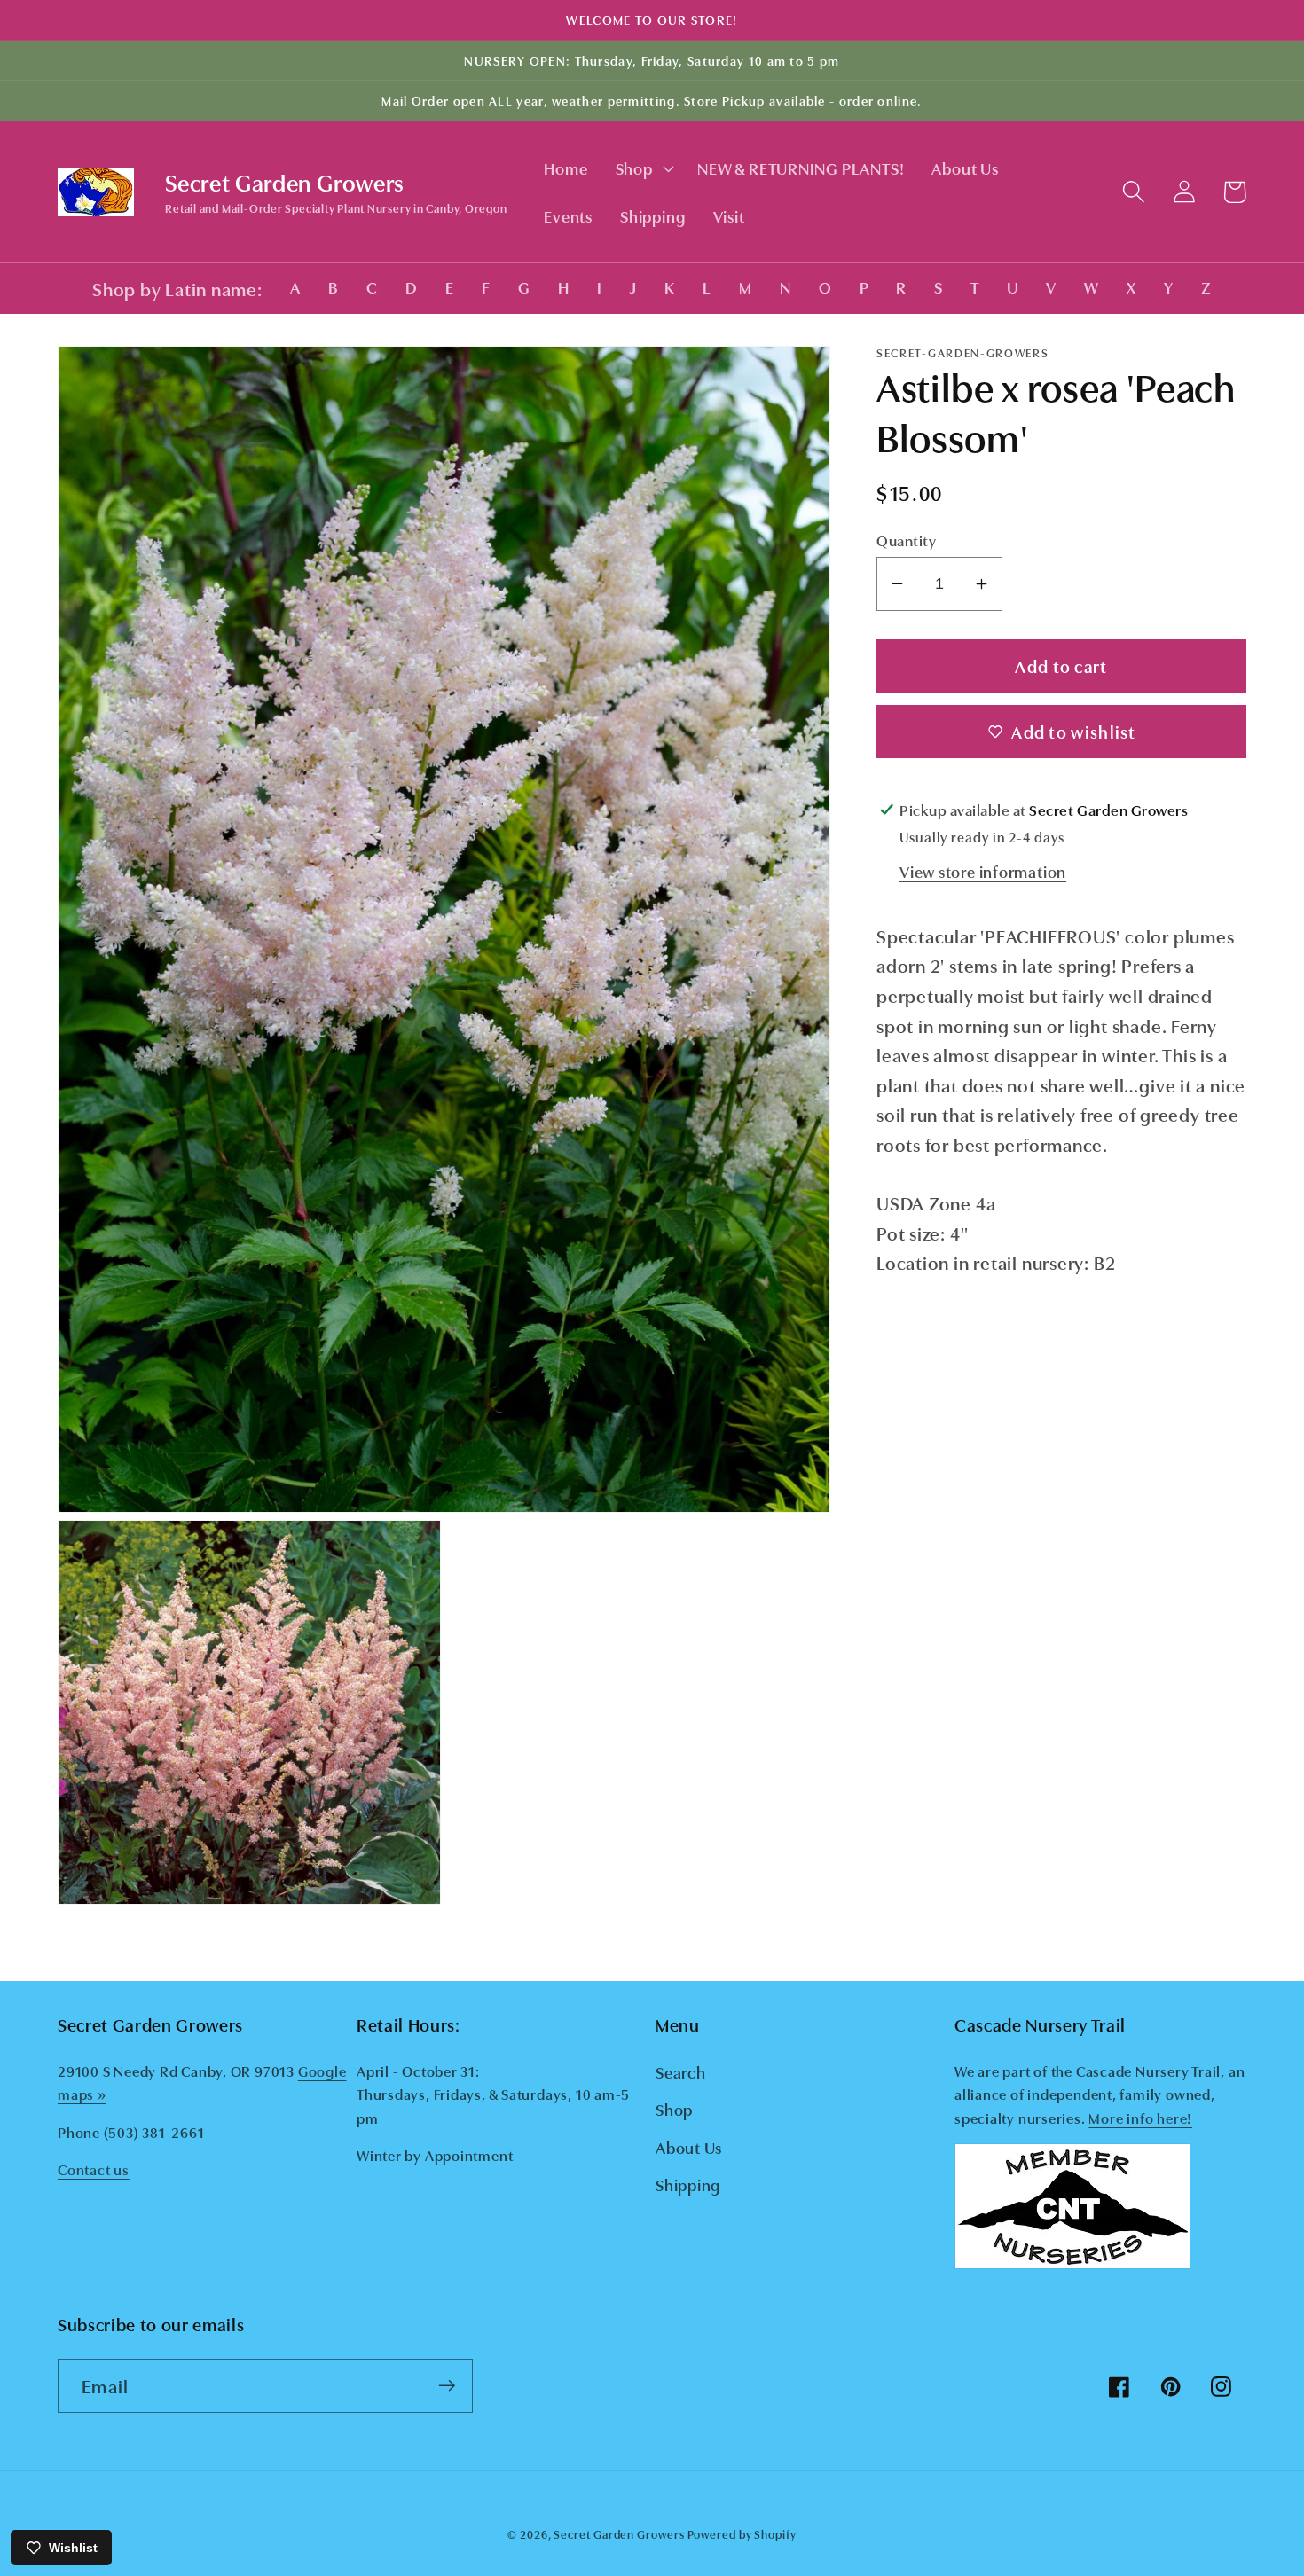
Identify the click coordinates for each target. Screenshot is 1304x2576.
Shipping (688, 2184)
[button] (643, 168)
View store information (983, 871)
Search (681, 2071)
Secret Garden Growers (619, 2533)
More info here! (1140, 2118)
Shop (674, 2109)
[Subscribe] (447, 2386)
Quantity (906, 540)
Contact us (94, 2169)
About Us (689, 2147)
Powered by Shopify (742, 2533)
